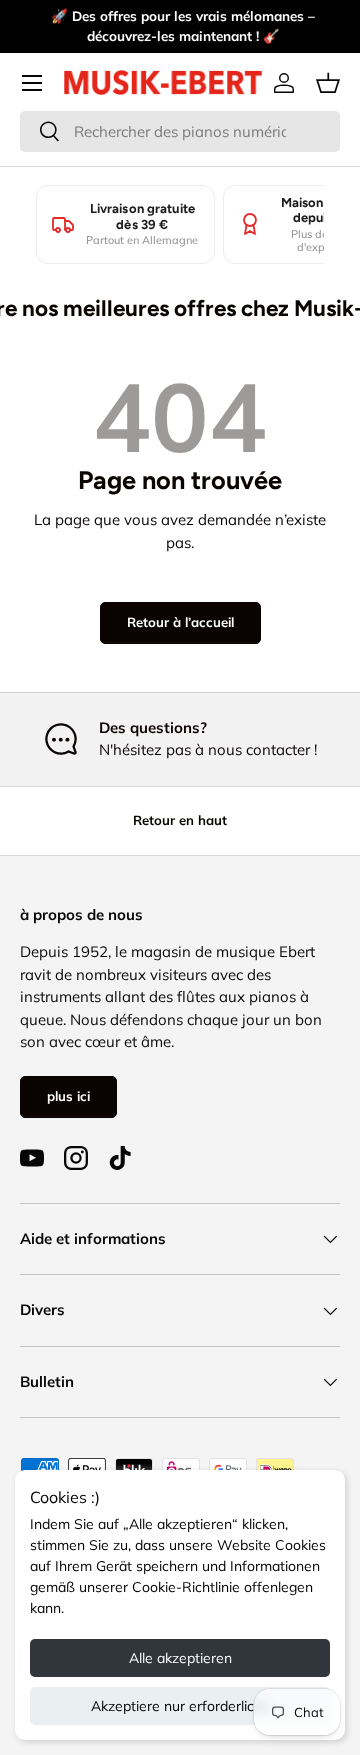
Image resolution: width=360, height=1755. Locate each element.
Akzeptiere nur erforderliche (180, 1706)
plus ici (68, 1096)
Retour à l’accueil (180, 622)
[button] (328, 83)
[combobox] (180, 131)
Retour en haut (180, 820)
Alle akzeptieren (180, 1658)
